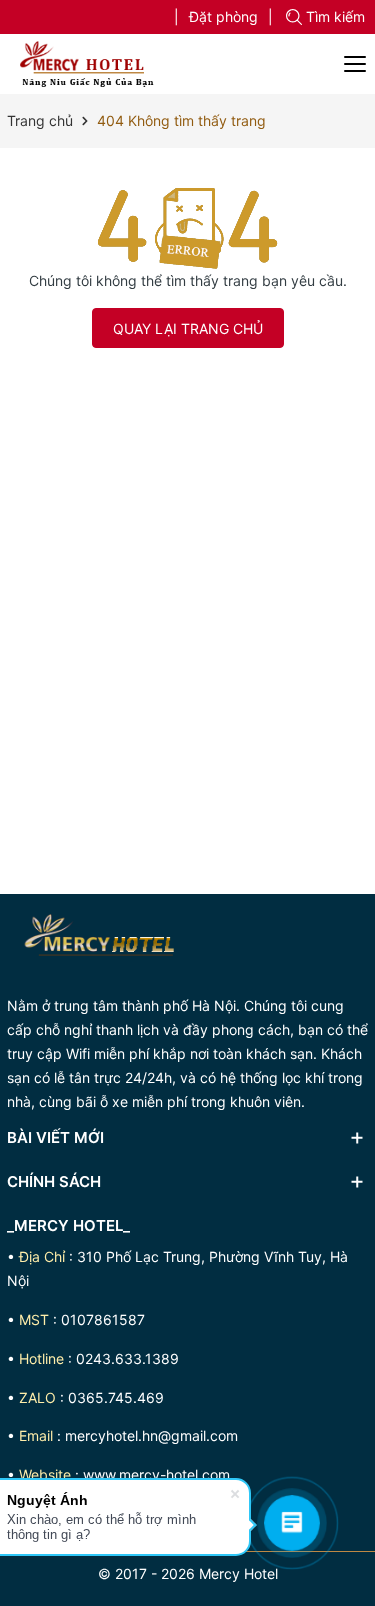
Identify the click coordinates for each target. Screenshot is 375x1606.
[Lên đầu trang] (352, 1238)
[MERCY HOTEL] (104, 942)
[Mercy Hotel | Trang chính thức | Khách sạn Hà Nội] (82, 64)
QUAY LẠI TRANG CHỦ (188, 328)
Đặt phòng (223, 16)
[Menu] (356, 64)
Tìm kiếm (335, 16)
